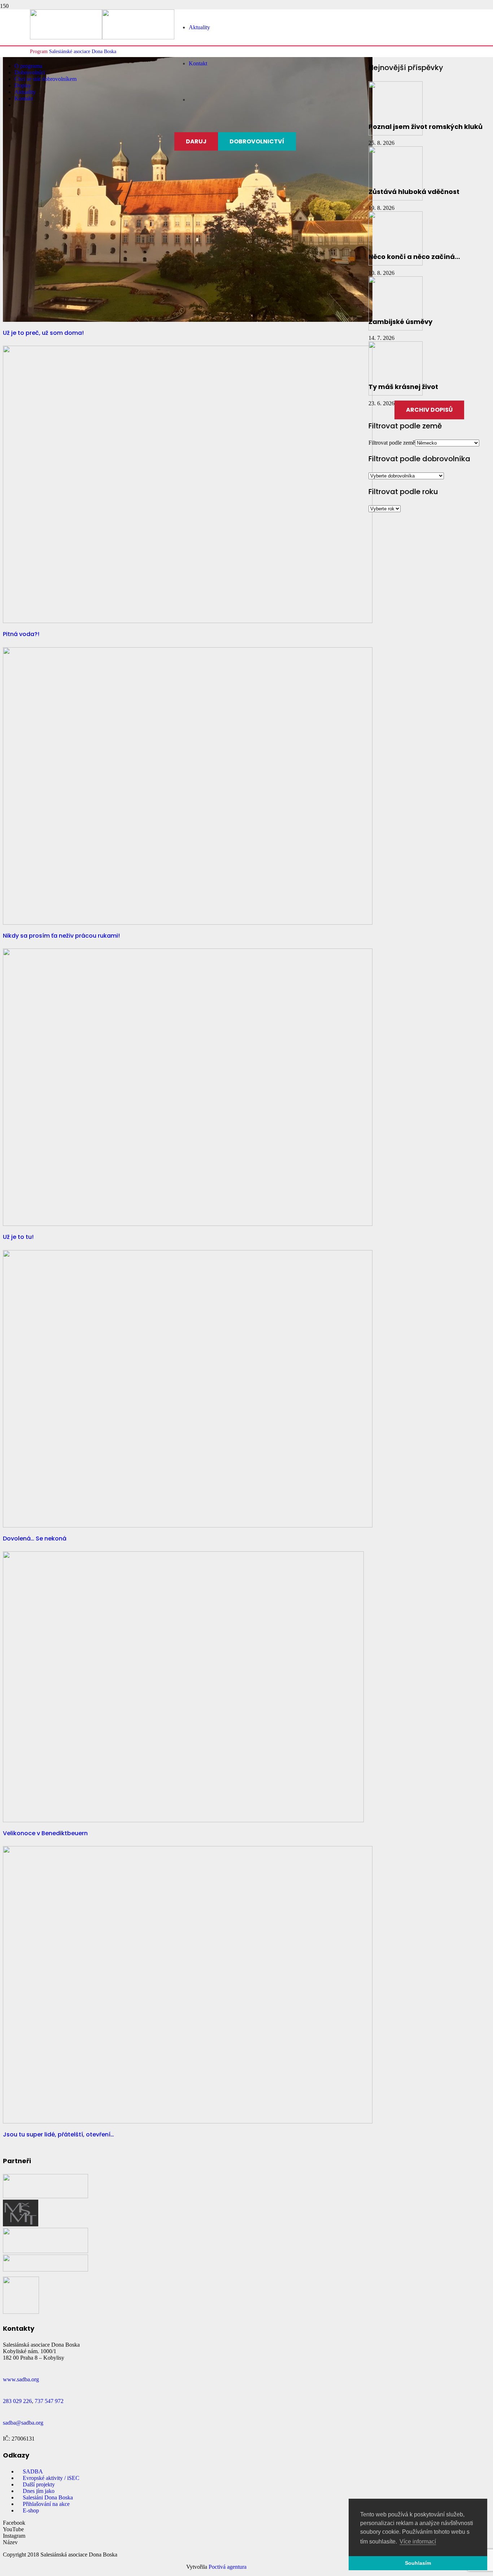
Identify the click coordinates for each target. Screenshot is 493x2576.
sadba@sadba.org (23, 2423)
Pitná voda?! (21, 634)
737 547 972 (49, 2401)
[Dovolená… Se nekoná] (188, 1525)
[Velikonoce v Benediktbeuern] (183, 1820)
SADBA (33, 2471)
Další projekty (39, 2484)
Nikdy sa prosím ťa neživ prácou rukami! (61, 936)
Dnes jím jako (39, 2491)
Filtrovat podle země (392, 443)
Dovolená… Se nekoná (35, 1538)
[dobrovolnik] (45, 2270)
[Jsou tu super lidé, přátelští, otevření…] (188, 2121)
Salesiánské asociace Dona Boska (83, 51)
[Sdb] (21, 2312)
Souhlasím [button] (418, 2563)
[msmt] (21, 2224)
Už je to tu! (18, 1237)
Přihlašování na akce (46, 2504)
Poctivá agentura (228, 2567)
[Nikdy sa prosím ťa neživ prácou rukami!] (188, 923)
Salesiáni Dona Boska (48, 2497)
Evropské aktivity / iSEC (51, 2478)
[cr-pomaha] (45, 2196)
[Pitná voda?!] (188, 621)
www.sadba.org (21, 2379)
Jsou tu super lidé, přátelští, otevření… (58, 2134)
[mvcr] (45, 2251)
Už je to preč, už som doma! (43, 333)
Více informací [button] (418, 2542)
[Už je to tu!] (188, 1224)
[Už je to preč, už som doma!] (188, 320)
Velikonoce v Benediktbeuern (45, 1833)
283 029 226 (17, 2401)
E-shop (31, 2510)
